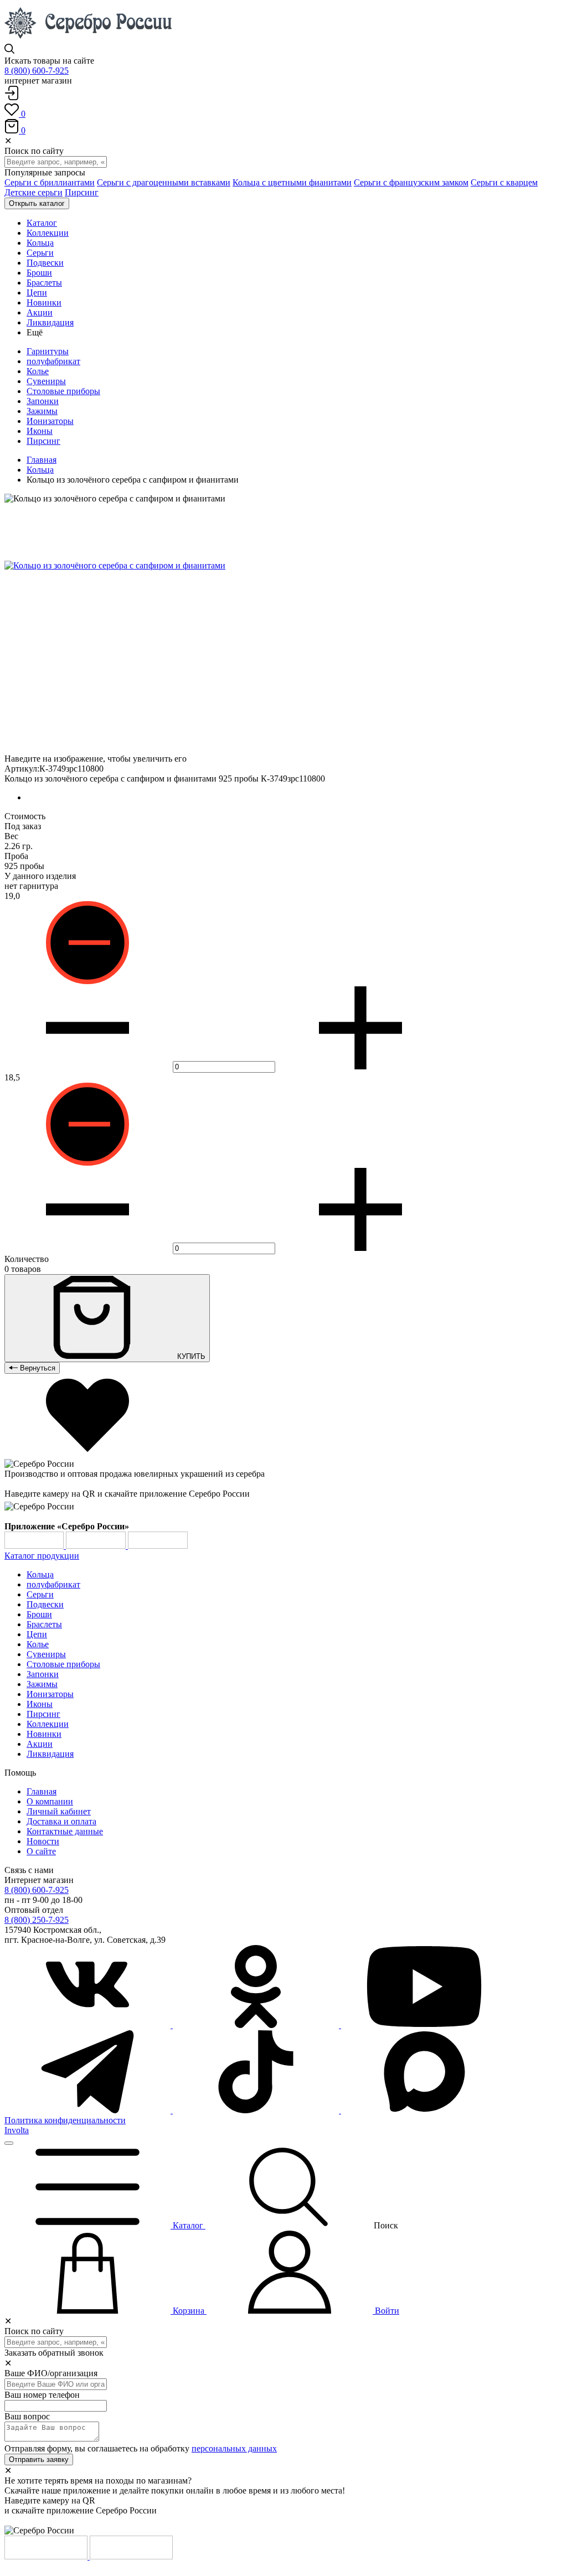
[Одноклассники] (257, 2025)
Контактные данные (65, 1831)
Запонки (43, 401)
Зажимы (42, 411)
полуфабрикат (53, 361)
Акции (40, 1744)
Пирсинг (82, 192)
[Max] (424, 2110)
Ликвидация (50, 1754)
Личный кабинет (59, 1811)
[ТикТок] (257, 2110)
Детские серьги (33, 192)
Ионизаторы (50, 421)
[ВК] (89, 2025)
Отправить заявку (39, 2459)
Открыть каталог (37, 203)
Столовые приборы (63, 391)
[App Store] (97, 1546)
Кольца (40, 470)
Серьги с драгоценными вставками (164, 182)
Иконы (40, 431)
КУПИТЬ (190, 1356)
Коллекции (48, 1724)
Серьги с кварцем (504, 182)
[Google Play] (35, 1546)
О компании (50, 1801)
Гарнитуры (48, 351)
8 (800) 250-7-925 (37, 1920)
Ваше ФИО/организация (51, 2373)
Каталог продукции (42, 1556)
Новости (43, 1841)
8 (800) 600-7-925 (37, 71)
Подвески (45, 1604)
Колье (38, 371)
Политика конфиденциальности (65, 2120)
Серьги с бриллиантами (50, 182)
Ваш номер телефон (42, 2395)
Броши (39, 1614)
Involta (17, 2130)
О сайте (41, 1851)
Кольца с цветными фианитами (292, 182)
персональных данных (234, 2448)
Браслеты (44, 1624)
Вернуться (37, 1368)
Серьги (40, 1594)
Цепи (37, 1634)
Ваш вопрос (27, 2416)
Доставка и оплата (61, 1821)
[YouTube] (424, 2025)
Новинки (44, 1734)
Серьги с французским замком (411, 182)
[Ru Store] (158, 1546)
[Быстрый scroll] (9, 2143)
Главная (42, 460)
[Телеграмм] (89, 2110)
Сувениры (46, 381)
